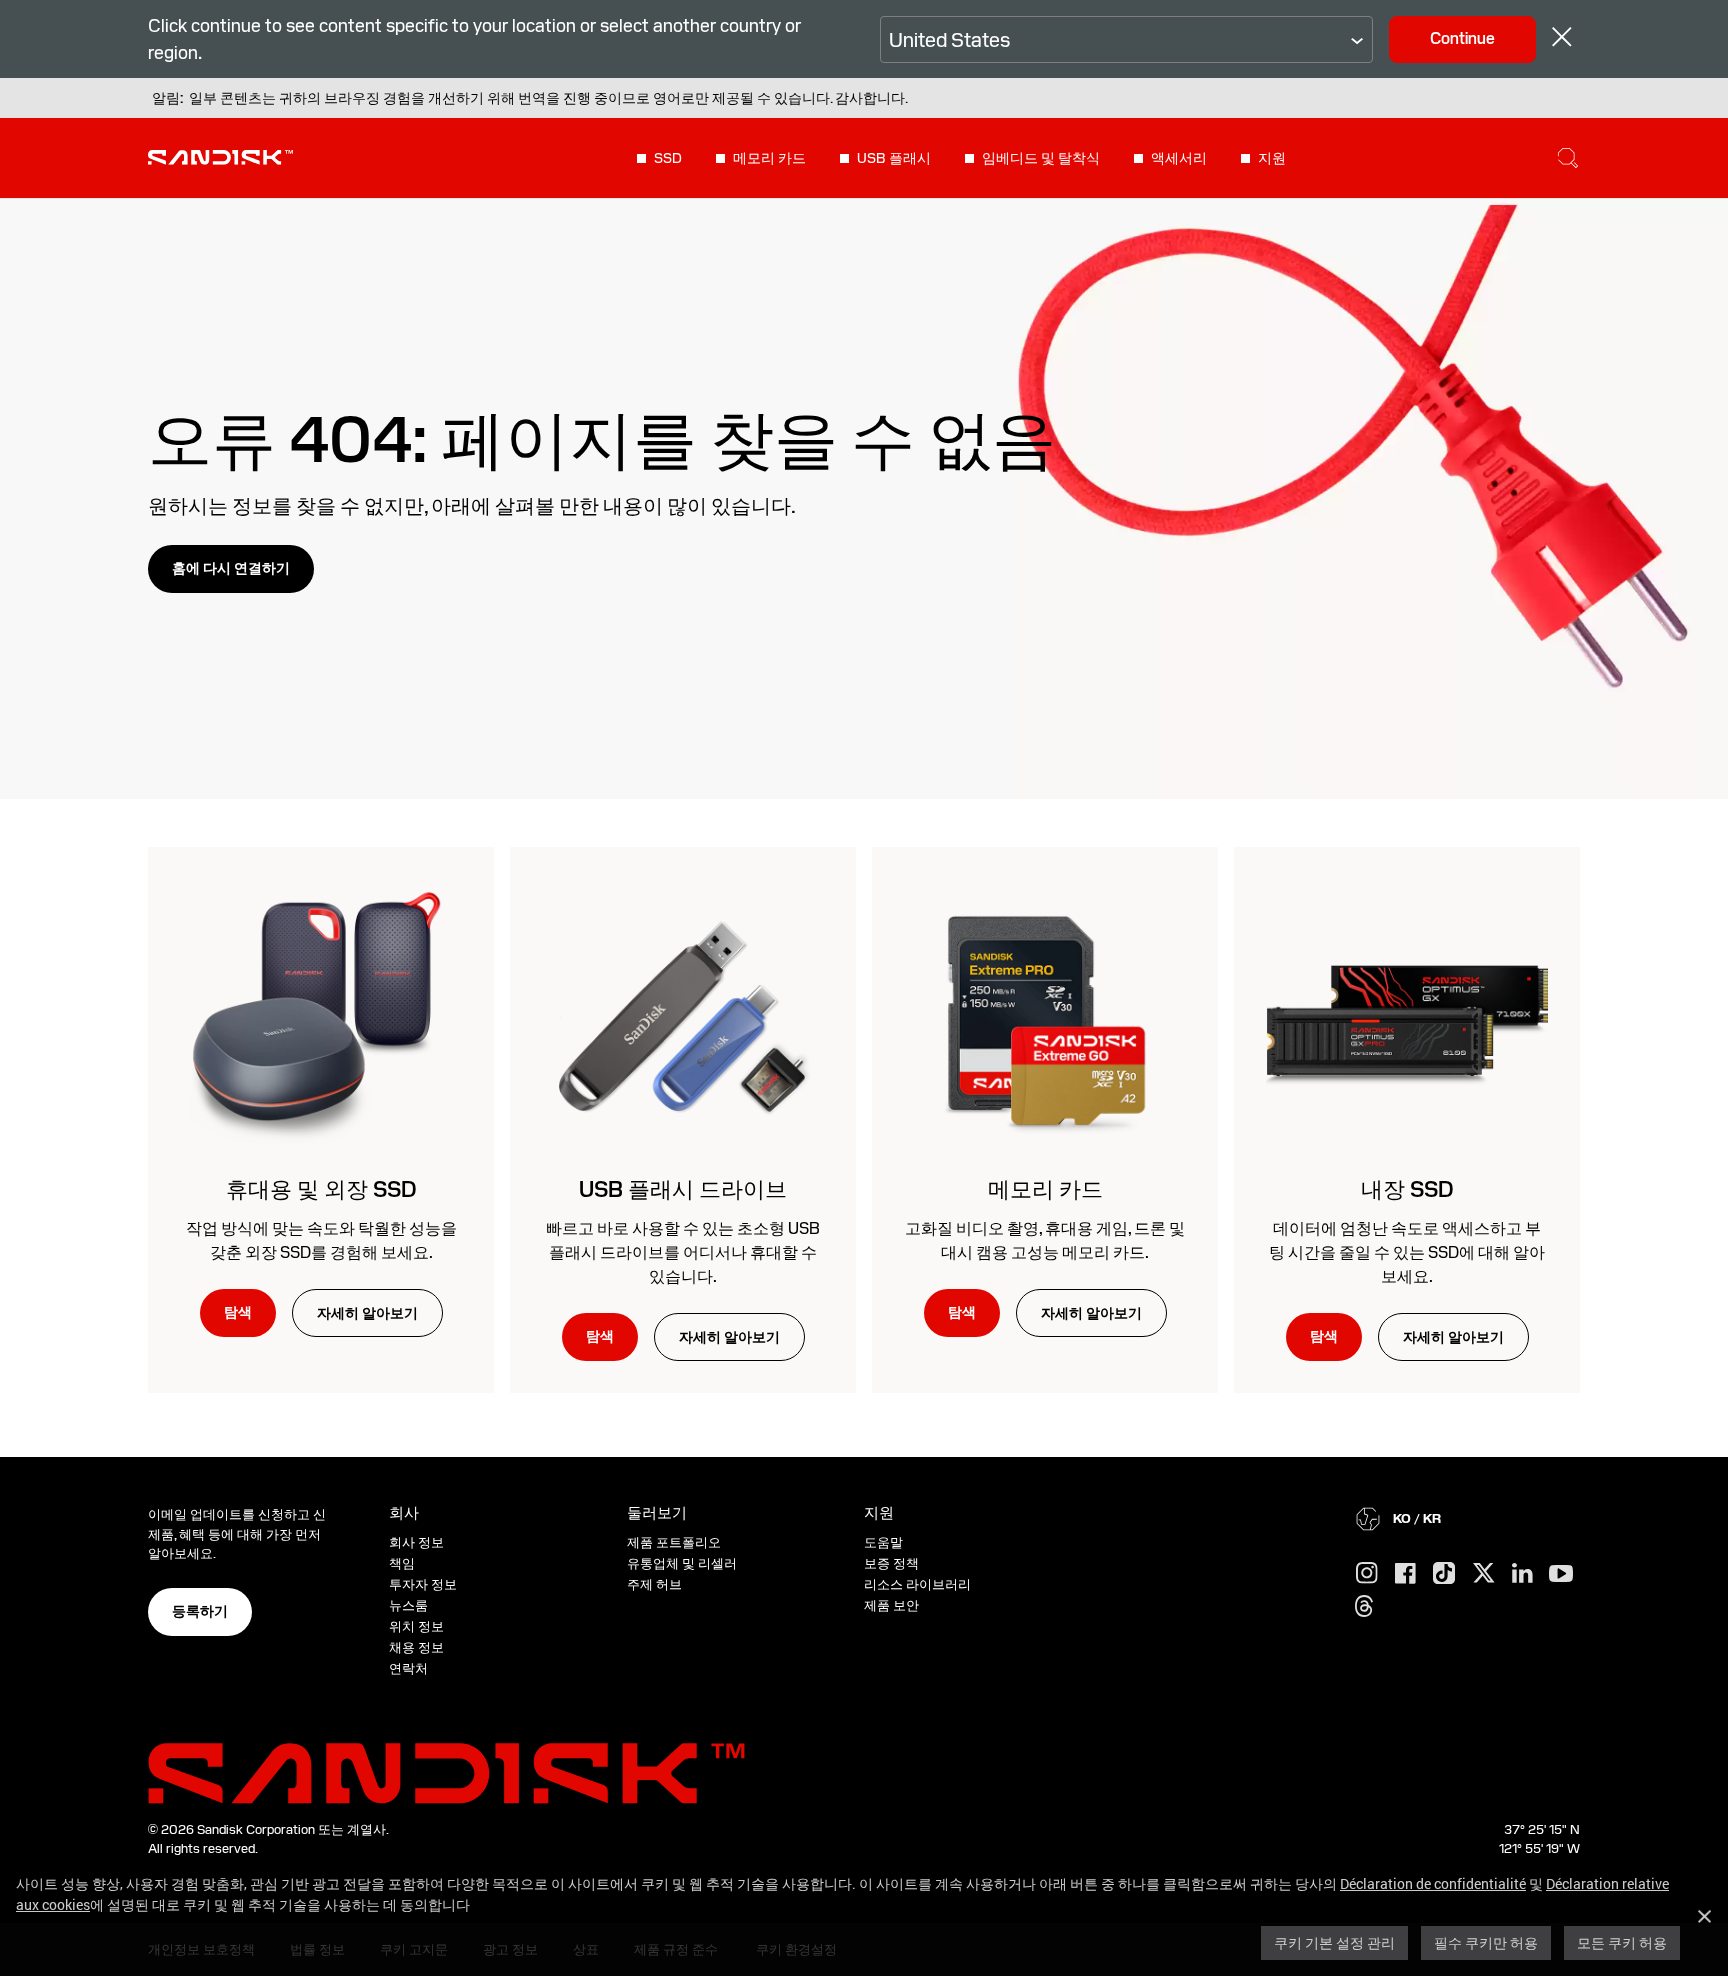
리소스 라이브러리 (917, 1584)
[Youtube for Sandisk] (1561, 1574)
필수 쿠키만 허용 (1486, 1942)
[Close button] (1562, 39)
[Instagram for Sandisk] (1367, 1574)
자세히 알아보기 (367, 1313)
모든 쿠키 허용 (1622, 1942)
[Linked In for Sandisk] (1522, 1574)
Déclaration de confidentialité (1433, 1883)
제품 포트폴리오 (674, 1542)
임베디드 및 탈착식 (1041, 158)
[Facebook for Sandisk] (1405, 1574)
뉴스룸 (408, 1605)
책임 (402, 1563)
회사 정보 (416, 1542)
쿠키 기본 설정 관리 (1334, 1942)
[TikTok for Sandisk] (1444, 1574)
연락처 (408, 1668)
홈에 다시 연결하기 (231, 568)
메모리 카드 (769, 158)
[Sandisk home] (220, 156)
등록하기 (200, 1611)
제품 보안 (891, 1605)
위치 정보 (416, 1626)
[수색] (1568, 158)
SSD (668, 158)
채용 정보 (416, 1647)
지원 (1272, 158)
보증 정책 (891, 1563)
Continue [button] (1462, 38)
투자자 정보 (423, 1584)
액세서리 (1179, 158)
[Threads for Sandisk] (1364, 1607)
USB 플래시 (894, 158)
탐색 (238, 1312)
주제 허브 (654, 1584)
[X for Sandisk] (1484, 1574)
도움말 (883, 1542)
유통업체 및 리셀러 (682, 1563)
